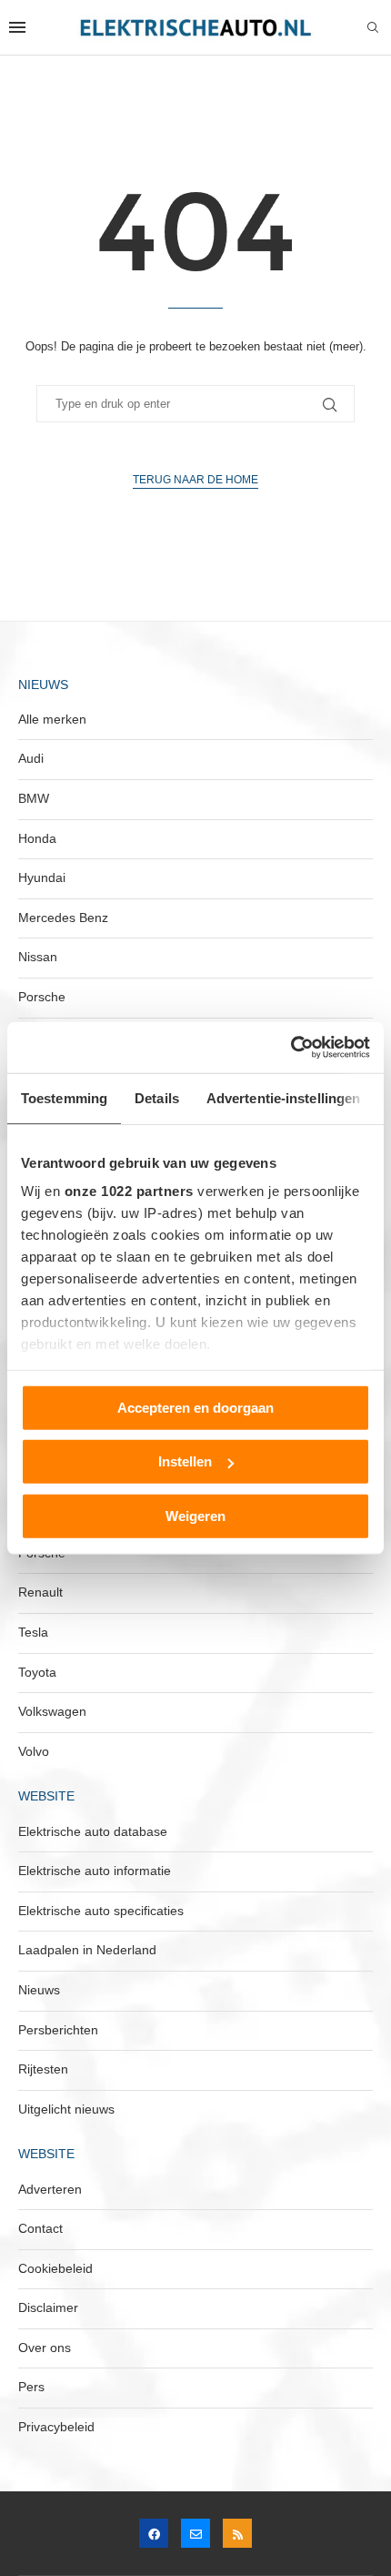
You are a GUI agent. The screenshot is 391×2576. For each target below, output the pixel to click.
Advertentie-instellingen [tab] (283, 1097)
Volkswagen (52, 1711)
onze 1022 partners (129, 1191)
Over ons (45, 2348)
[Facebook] (154, 2533)
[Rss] (237, 2533)
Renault (40, 1592)
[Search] (373, 28)
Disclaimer (48, 2307)
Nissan (38, 957)
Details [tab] (157, 1097)
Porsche (42, 997)
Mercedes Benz (63, 918)
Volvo (34, 1751)
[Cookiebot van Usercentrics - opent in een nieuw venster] (291, 1048)
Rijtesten (43, 2069)
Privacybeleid (56, 2427)
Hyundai (42, 877)
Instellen (185, 1461)
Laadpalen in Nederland (87, 1950)
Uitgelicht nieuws (66, 2109)
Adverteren (50, 2189)
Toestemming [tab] (64, 1097)
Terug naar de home (195, 480)
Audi (31, 758)
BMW (34, 798)
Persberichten (58, 2030)
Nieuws (39, 1990)
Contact (40, 2228)
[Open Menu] (17, 27)
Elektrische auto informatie (95, 1871)
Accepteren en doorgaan (195, 1407)
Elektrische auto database (93, 1831)
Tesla (33, 1632)
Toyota (37, 1672)
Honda (37, 838)
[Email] (195, 2533)
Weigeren (195, 1515)
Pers (31, 2387)
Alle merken (52, 719)
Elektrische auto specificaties (101, 1911)
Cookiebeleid (55, 2268)
